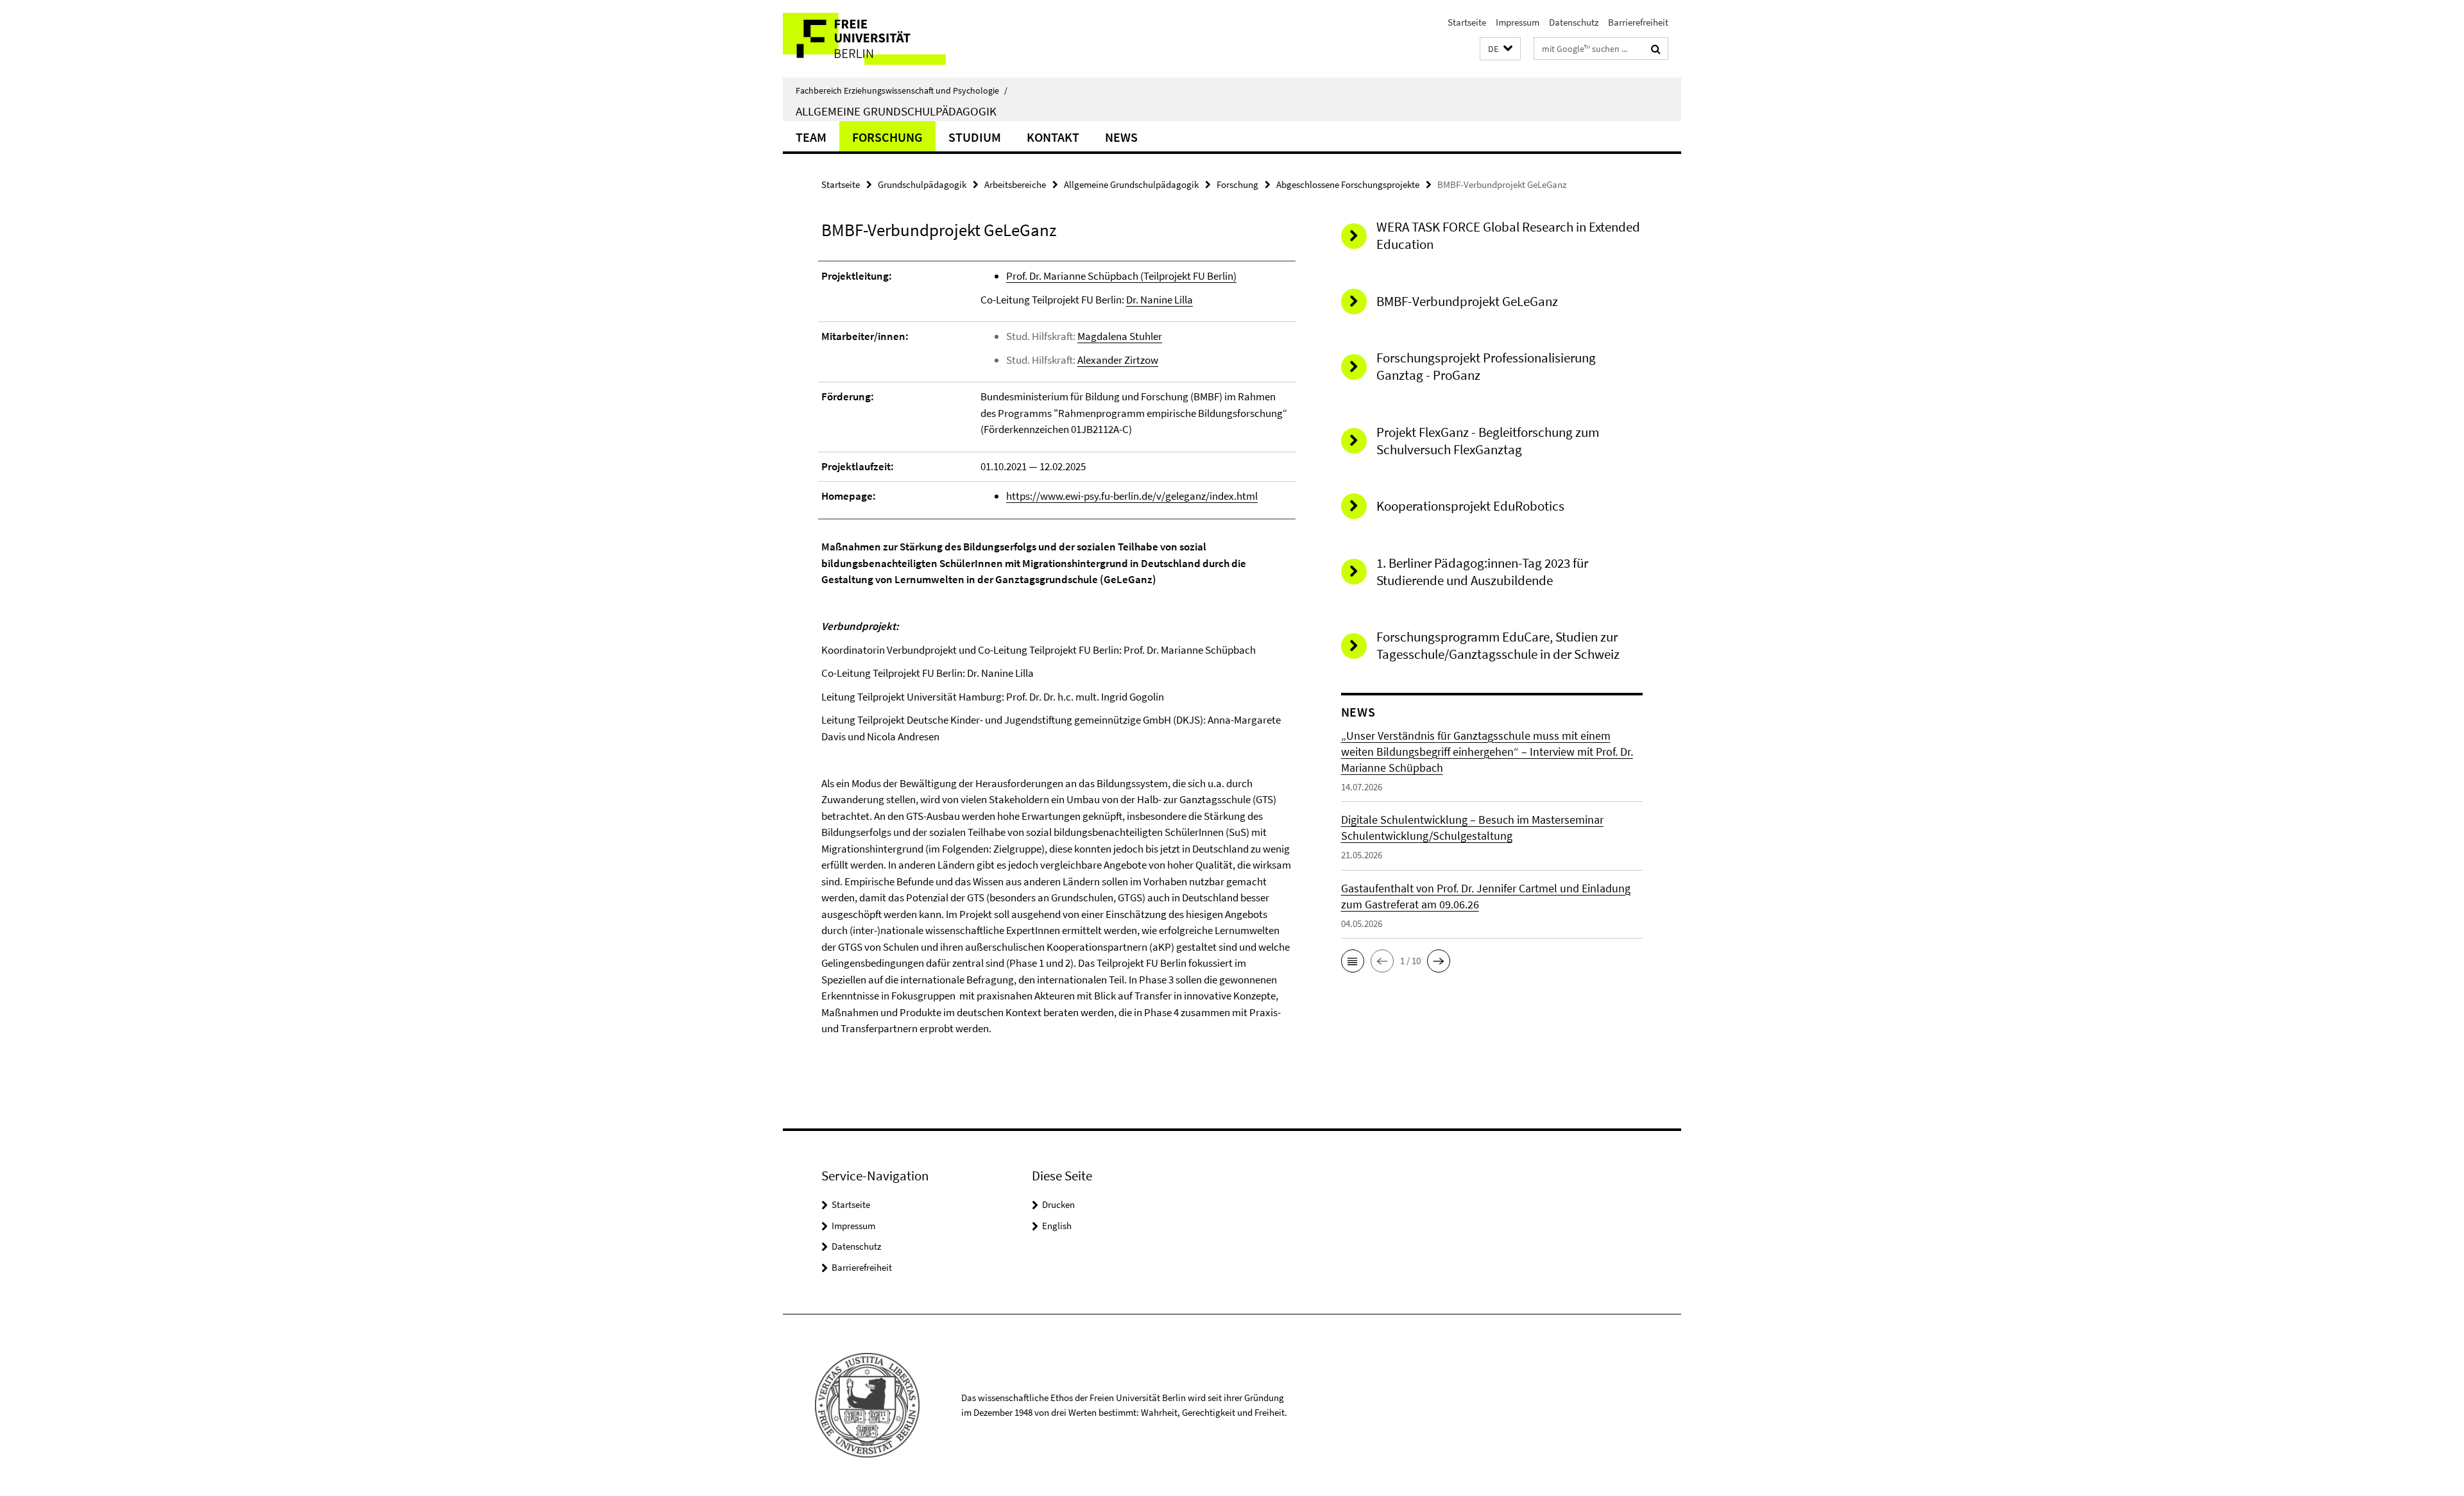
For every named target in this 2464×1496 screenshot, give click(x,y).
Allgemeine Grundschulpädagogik (896, 111)
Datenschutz (1574, 22)
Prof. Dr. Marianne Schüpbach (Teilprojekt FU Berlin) (1121, 276)
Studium (975, 137)
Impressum (1518, 22)
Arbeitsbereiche (1015, 184)
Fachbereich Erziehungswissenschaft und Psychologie (902, 90)
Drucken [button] (1058, 1204)
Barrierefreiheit (1638, 22)
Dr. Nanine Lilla (1159, 300)
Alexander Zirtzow (1118, 360)
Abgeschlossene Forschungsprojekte (1348, 184)
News (1121, 137)
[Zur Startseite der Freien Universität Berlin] (890, 39)
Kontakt (1053, 137)
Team (811, 137)
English (1057, 1226)
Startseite (1467, 22)
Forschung (887, 137)
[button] (1500, 49)
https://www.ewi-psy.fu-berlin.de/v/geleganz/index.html (1132, 496)
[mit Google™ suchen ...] (1656, 49)
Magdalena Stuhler (1120, 336)
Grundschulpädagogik (922, 184)
